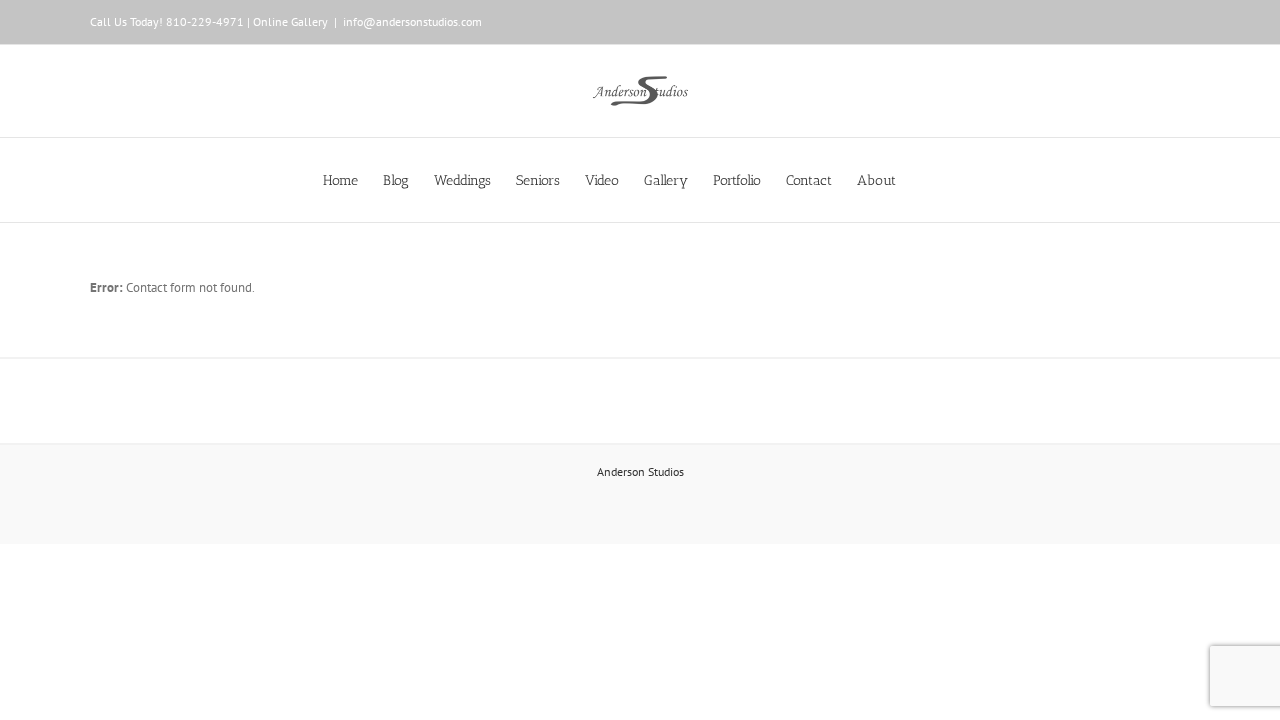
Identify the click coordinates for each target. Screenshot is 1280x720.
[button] (926, 180)
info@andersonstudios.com (412, 21)
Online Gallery (290, 21)
